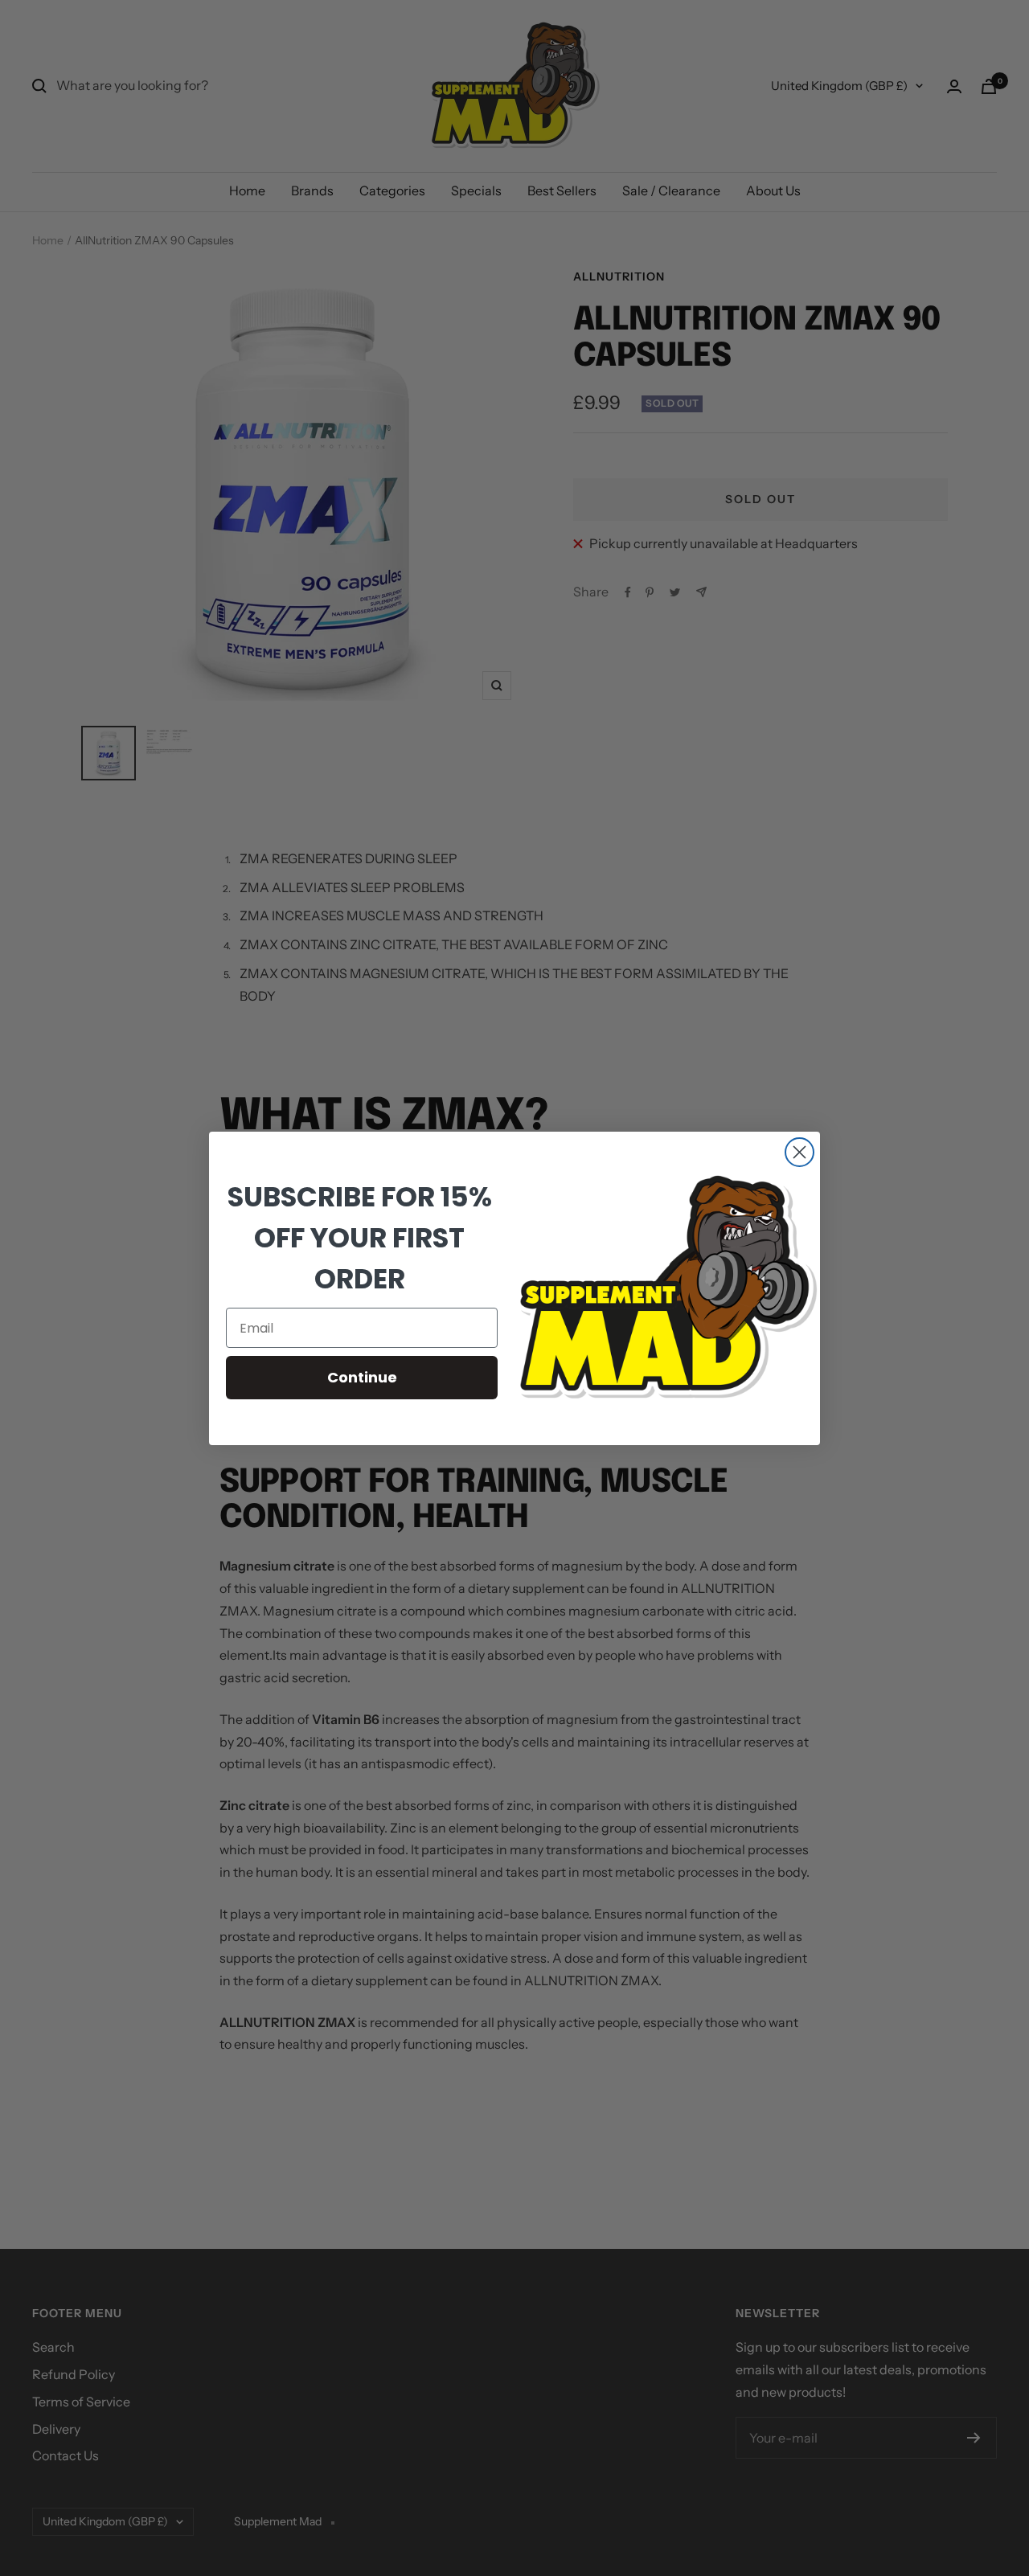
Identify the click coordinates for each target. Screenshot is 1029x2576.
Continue (362, 1377)
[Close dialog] (799, 1152)
